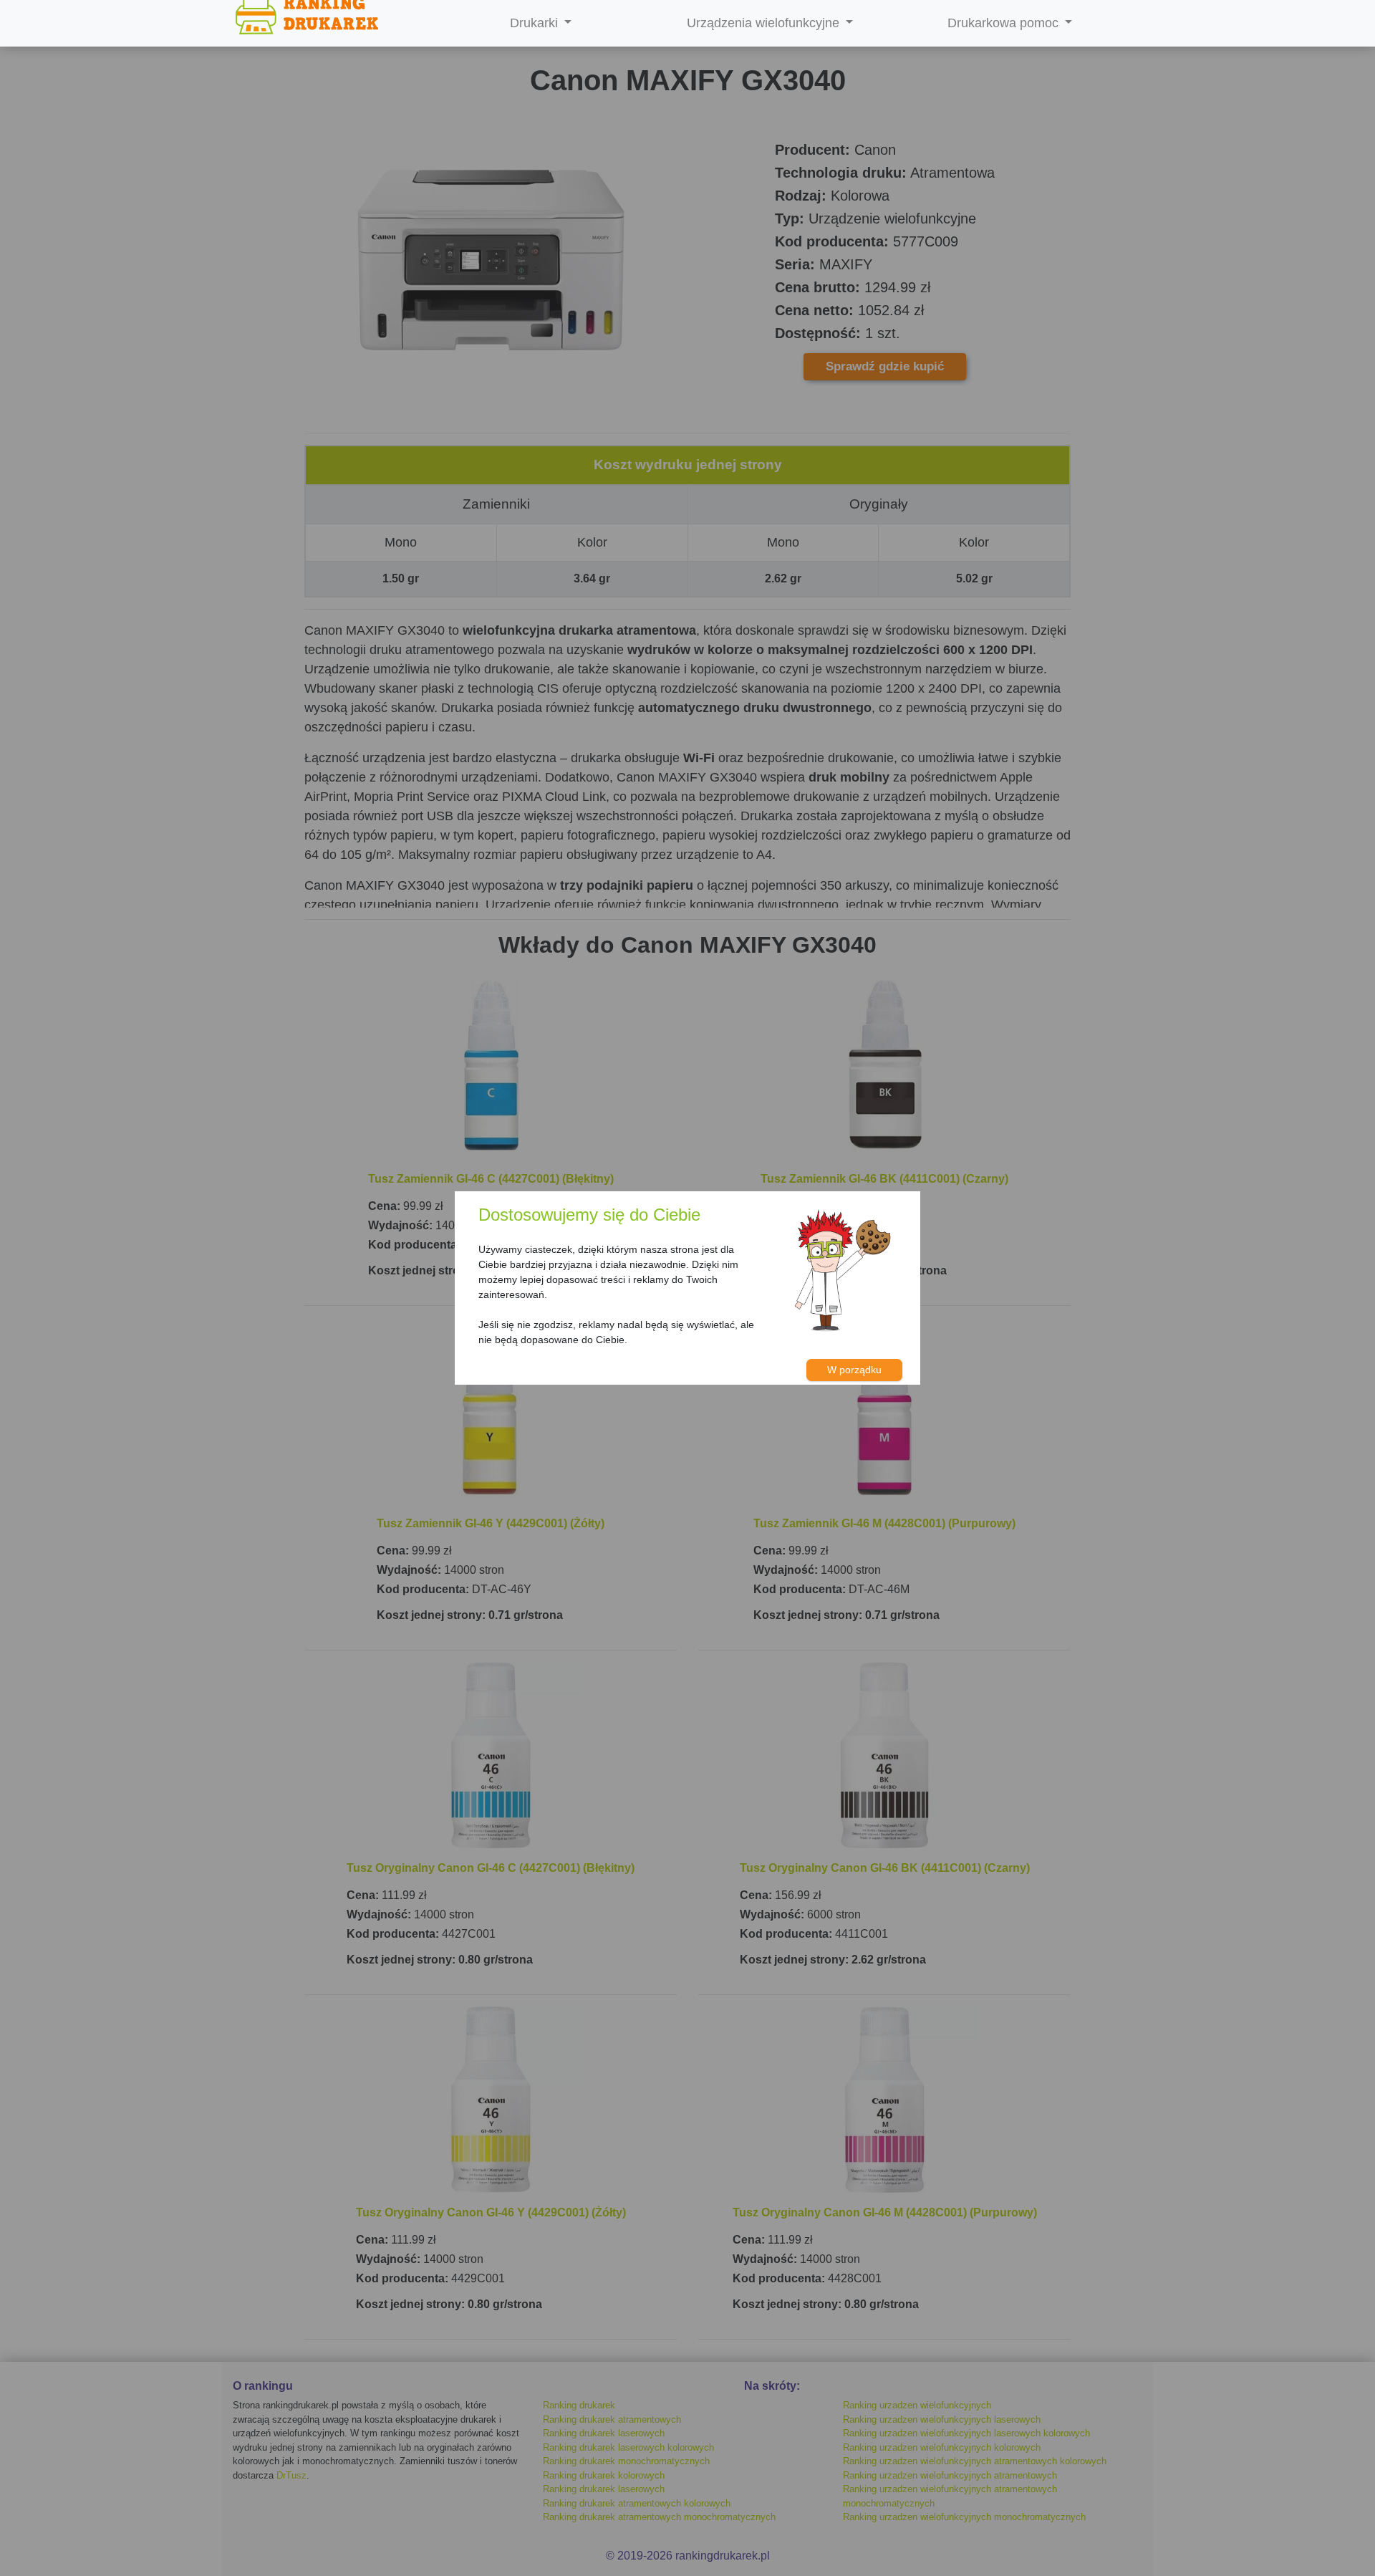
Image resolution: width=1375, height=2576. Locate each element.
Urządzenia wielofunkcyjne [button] (765, 23)
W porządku (854, 1370)
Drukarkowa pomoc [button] (1005, 23)
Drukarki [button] (536, 23)
